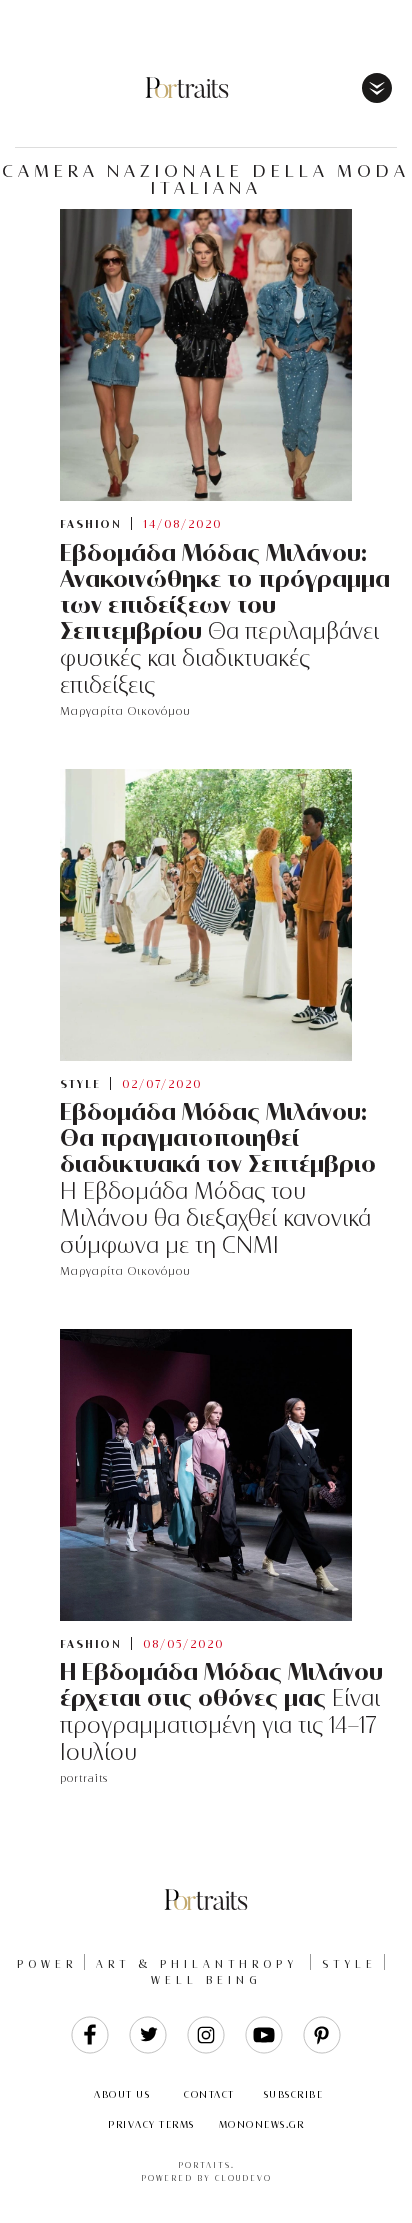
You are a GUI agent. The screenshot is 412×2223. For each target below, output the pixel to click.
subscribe (294, 2094)
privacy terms (151, 2124)
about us (122, 2094)
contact (209, 2094)
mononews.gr (262, 2124)
